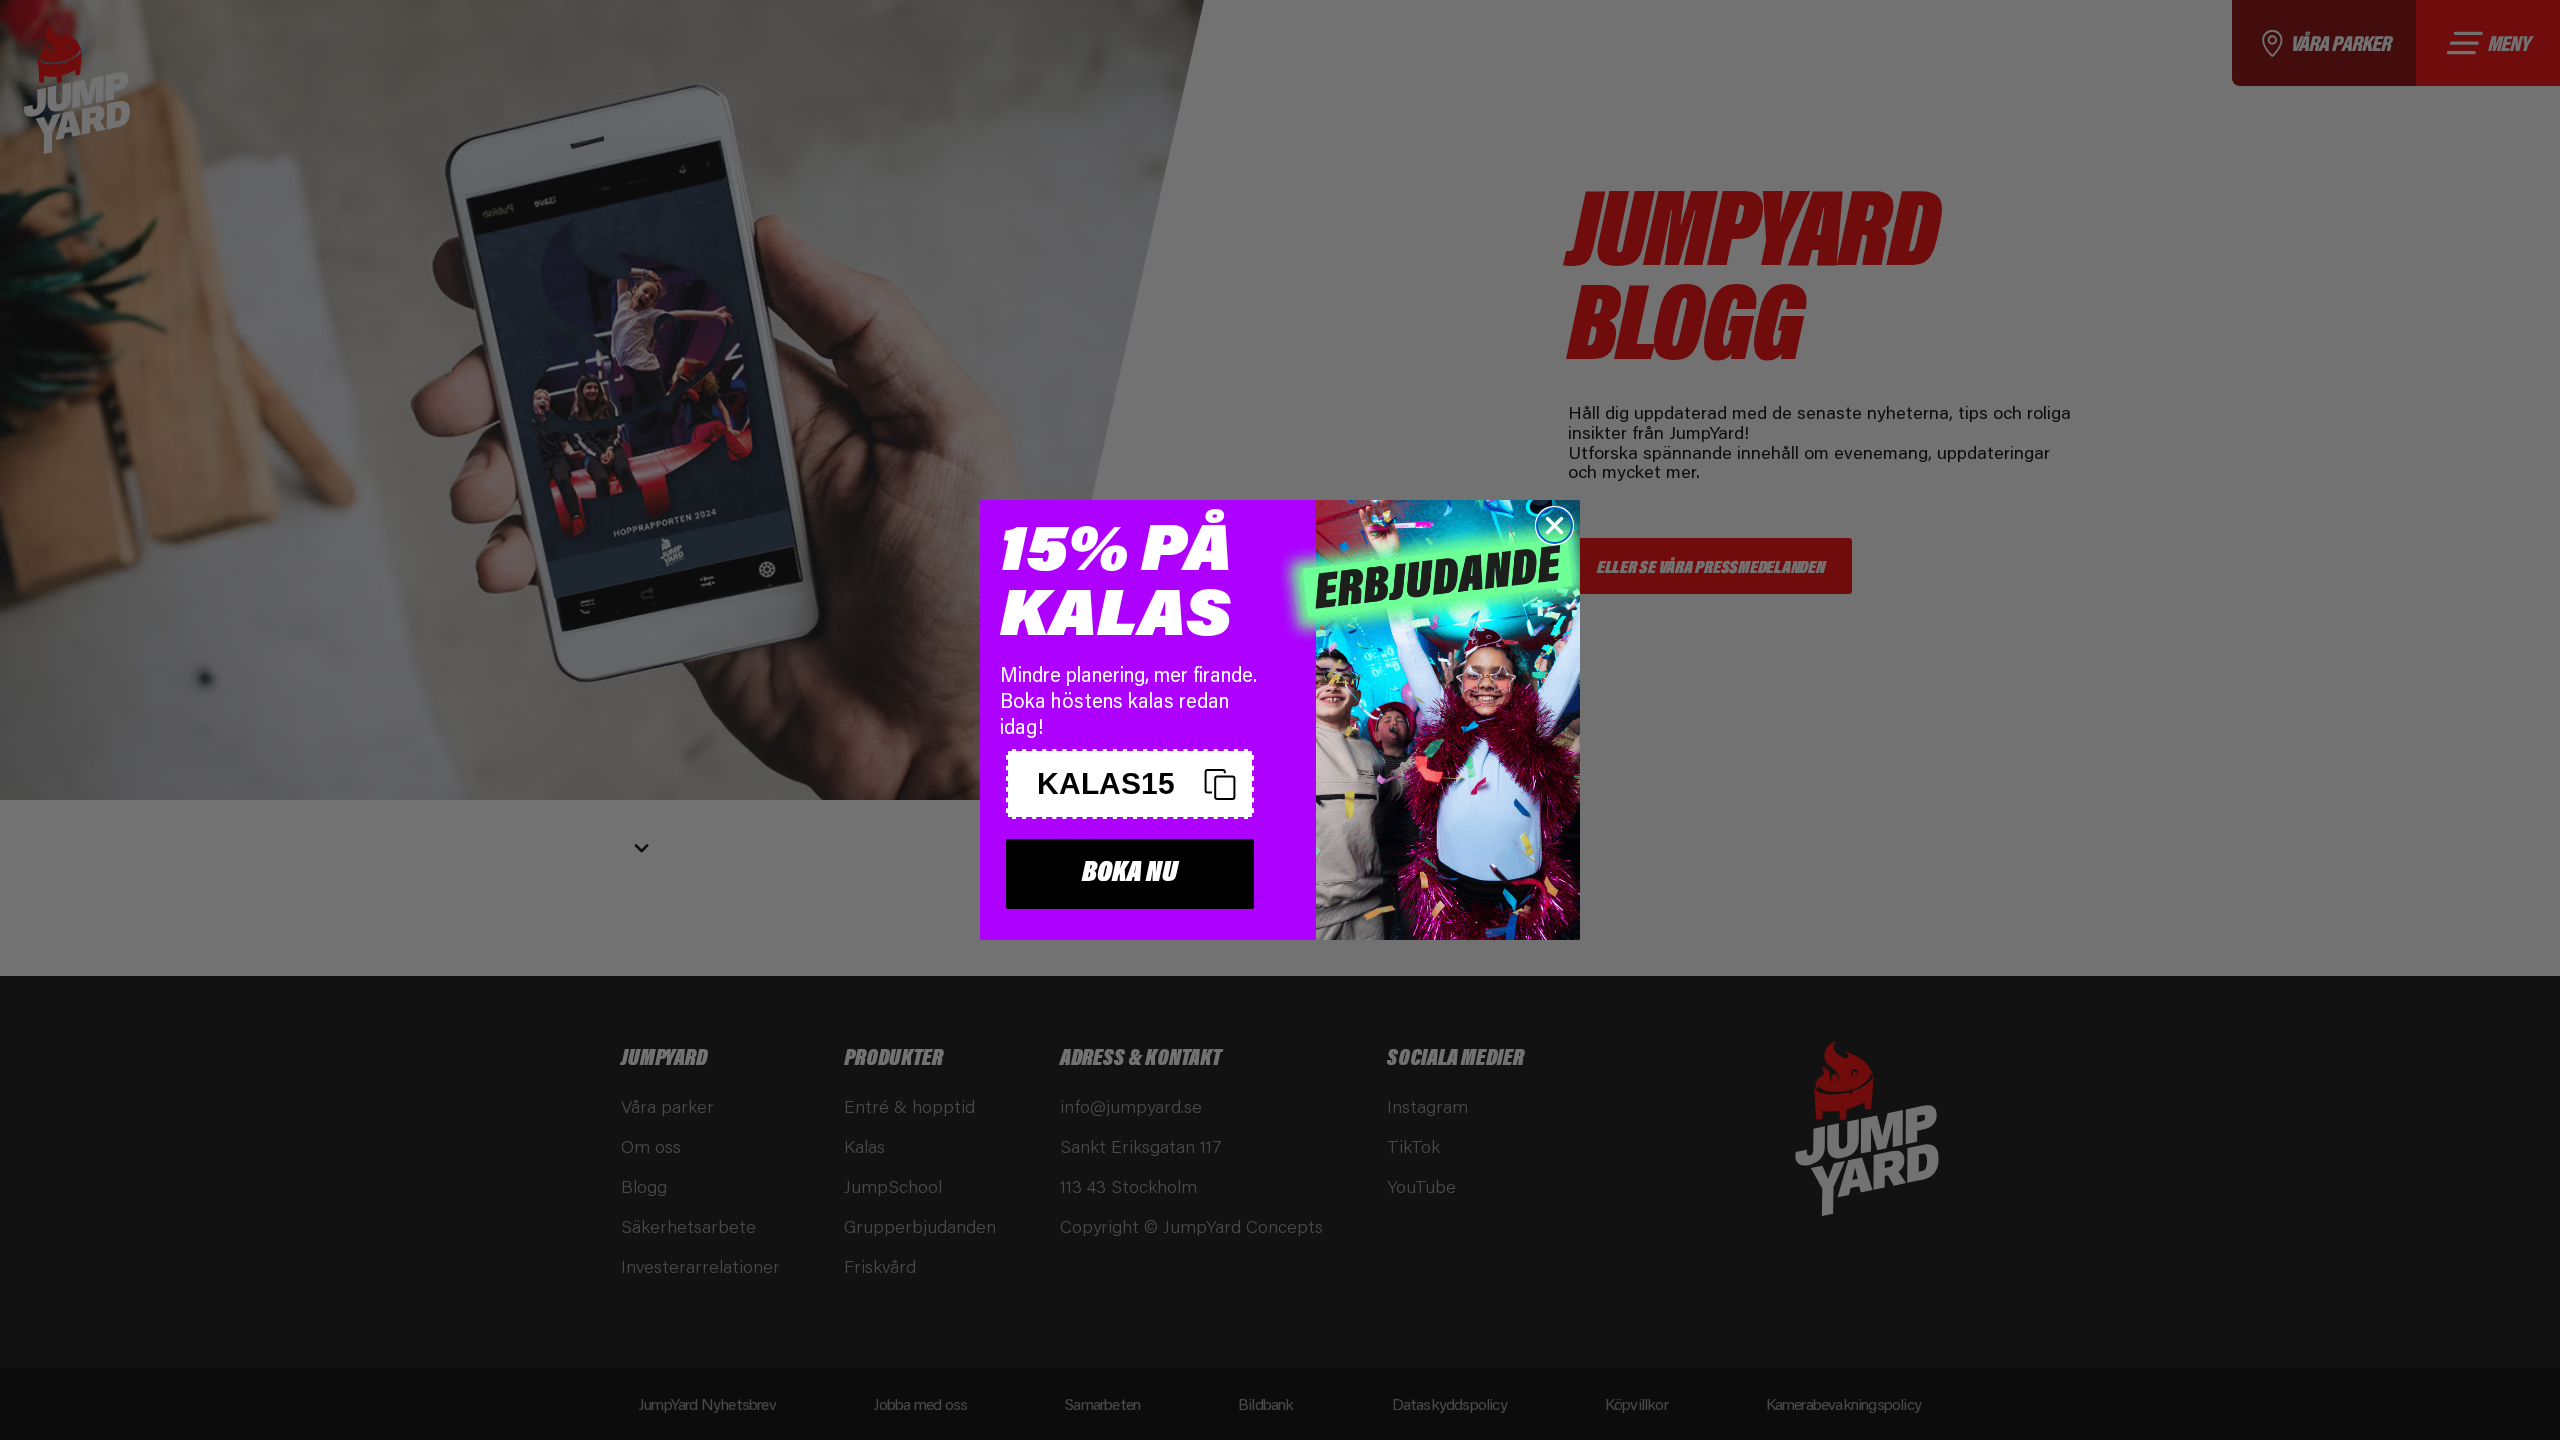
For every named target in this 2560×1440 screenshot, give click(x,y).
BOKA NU (1130, 873)
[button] (1130, 784)
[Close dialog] (1554, 525)
